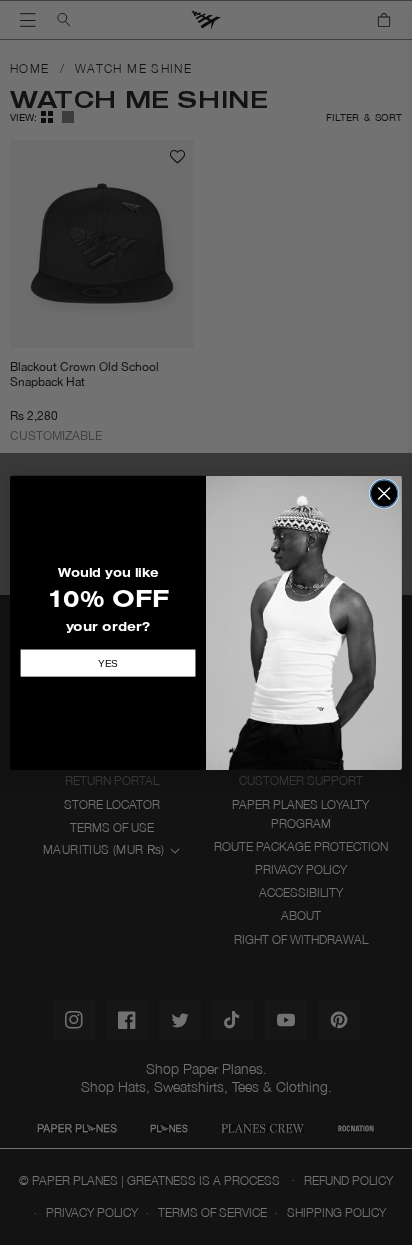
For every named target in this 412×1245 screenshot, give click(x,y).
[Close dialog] (384, 493)
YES (108, 662)
